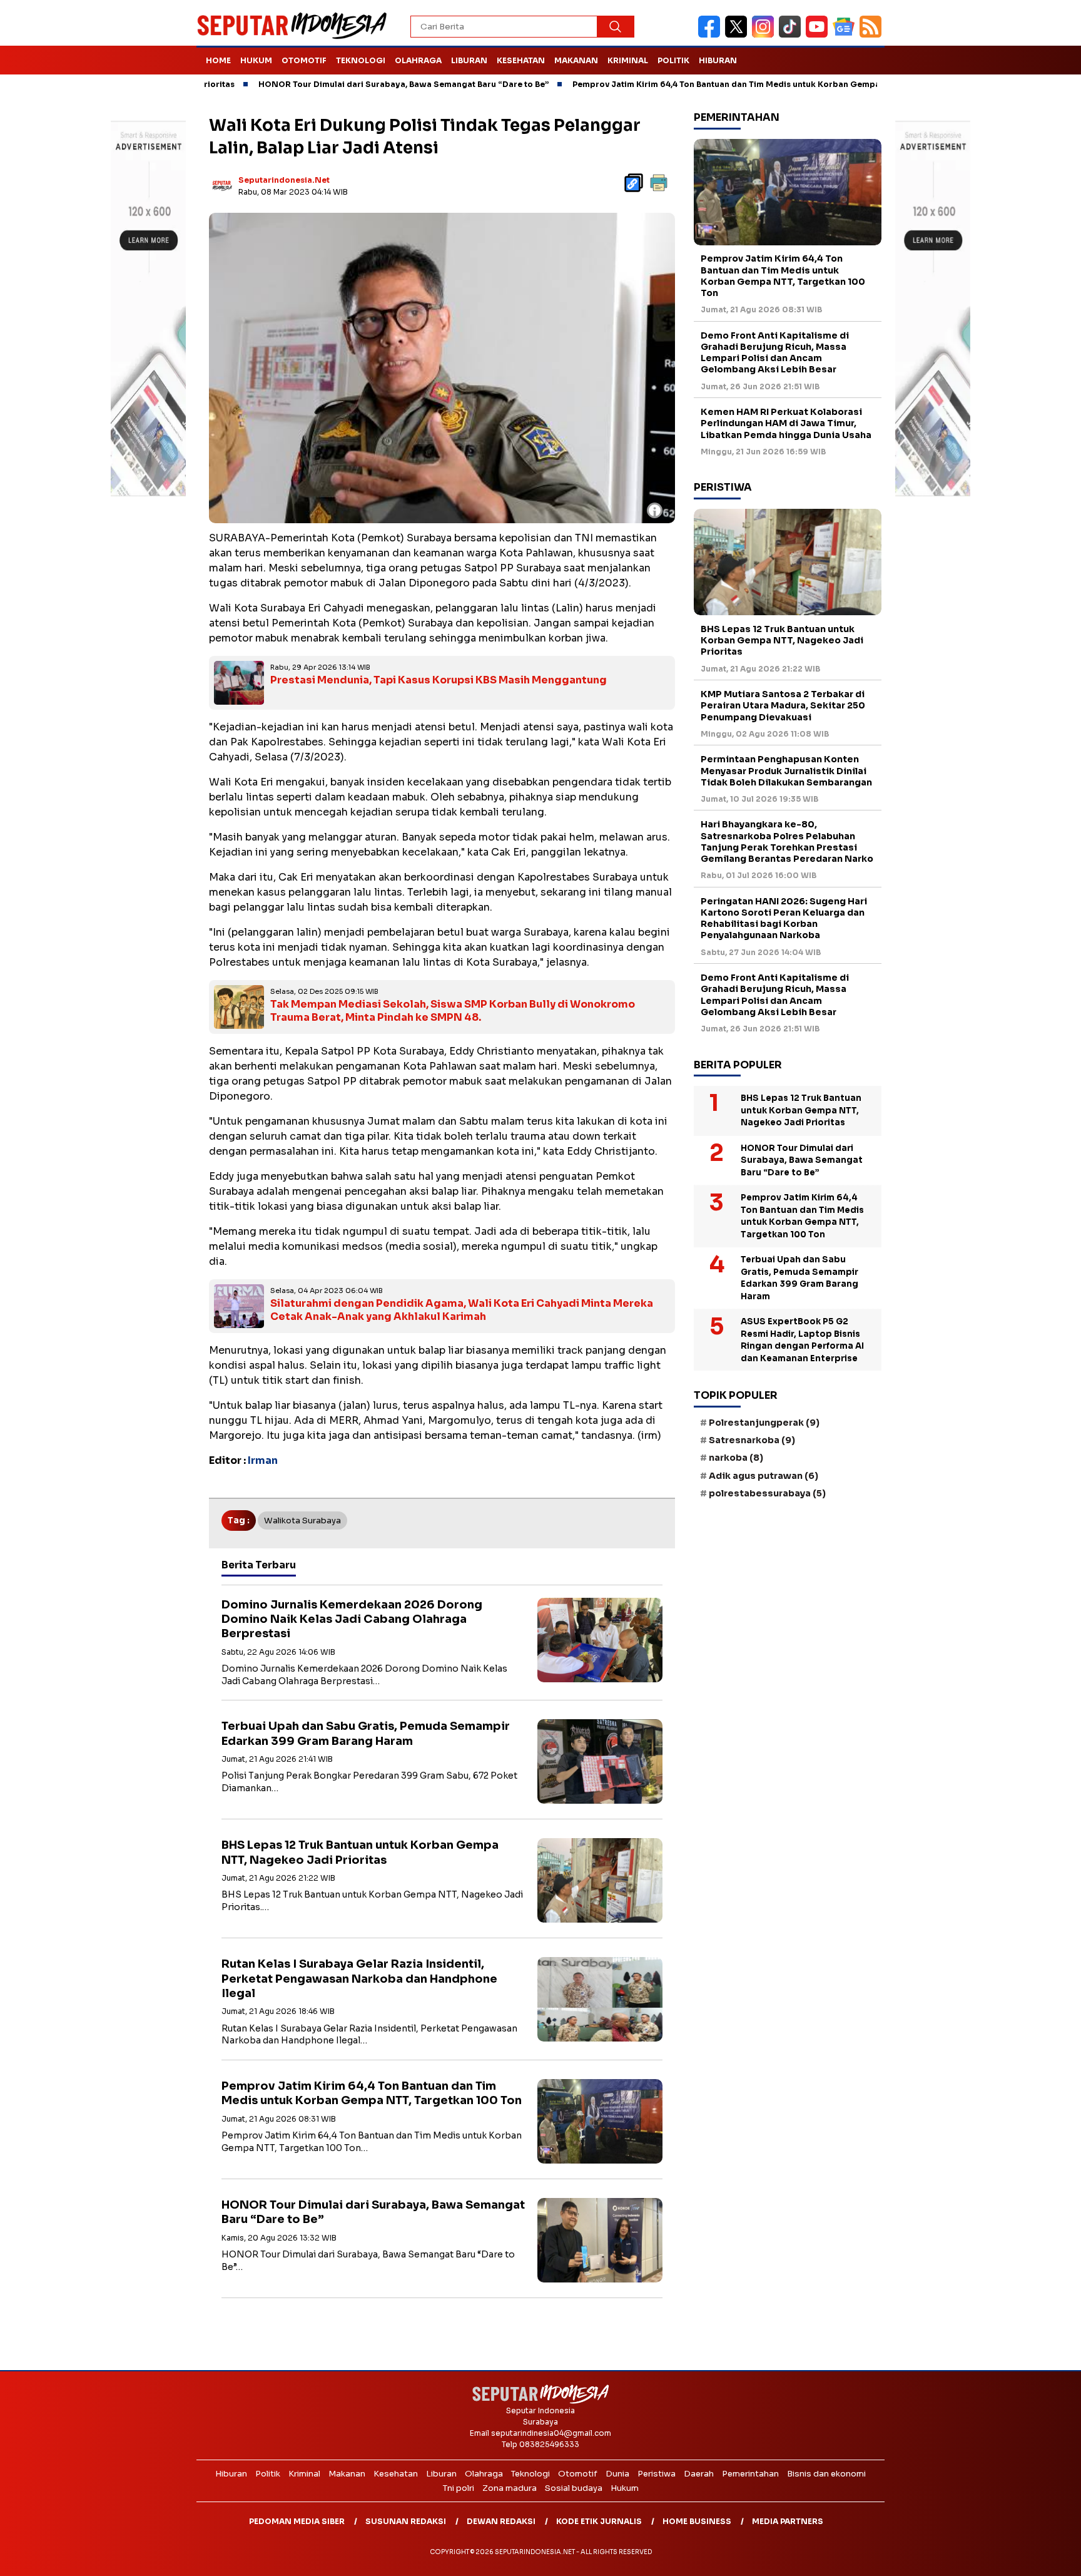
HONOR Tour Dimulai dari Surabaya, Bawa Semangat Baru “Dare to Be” (330, 84)
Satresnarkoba (752, 1441)
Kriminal (628, 60)
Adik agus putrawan (764, 1476)
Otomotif (304, 60)
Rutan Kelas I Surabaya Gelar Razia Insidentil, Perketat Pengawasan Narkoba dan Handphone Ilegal (359, 1979)
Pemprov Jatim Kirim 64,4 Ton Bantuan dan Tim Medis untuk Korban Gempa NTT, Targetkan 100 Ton (702, 84)
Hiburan (718, 60)
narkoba (736, 1458)
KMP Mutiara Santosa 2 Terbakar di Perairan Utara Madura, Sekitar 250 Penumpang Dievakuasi (783, 705)
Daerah (699, 2474)
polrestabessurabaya (767, 1493)
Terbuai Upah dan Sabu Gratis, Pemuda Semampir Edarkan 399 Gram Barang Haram (366, 1733)
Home (218, 60)
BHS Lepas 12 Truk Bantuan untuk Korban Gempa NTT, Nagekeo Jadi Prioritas (360, 1852)
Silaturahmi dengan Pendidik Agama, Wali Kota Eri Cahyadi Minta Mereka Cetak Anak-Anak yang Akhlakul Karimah (462, 1310)
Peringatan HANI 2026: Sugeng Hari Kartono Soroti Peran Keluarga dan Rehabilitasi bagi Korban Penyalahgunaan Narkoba (784, 918)
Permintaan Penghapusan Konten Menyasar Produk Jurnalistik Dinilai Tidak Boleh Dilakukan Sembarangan (786, 771)
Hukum (256, 60)
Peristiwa (657, 2474)
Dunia (617, 2474)
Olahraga (418, 60)
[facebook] (712, 35)
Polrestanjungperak (764, 1423)
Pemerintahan (750, 2474)
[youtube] (819, 35)
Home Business (697, 2521)
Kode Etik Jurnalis (599, 2521)
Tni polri (459, 2488)
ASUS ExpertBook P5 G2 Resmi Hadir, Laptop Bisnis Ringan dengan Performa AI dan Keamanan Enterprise (802, 1341)
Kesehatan (521, 60)
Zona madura (510, 2488)
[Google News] (846, 35)
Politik (673, 60)
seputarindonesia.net (284, 180)
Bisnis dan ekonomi (826, 2474)
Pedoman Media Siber (297, 2521)
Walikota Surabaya (302, 1521)
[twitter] (738, 35)
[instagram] (765, 35)
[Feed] (872, 35)
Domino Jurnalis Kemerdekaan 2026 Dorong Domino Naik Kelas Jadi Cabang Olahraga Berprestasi (352, 1619)
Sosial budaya (574, 2488)
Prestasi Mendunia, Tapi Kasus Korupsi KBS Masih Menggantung (439, 680)
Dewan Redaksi (501, 2521)
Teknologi (361, 60)
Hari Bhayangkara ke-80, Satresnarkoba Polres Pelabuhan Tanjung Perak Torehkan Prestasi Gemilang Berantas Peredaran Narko (787, 842)
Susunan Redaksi (406, 2521)
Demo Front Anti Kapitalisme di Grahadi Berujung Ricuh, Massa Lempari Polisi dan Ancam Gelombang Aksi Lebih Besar (775, 353)
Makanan (576, 60)
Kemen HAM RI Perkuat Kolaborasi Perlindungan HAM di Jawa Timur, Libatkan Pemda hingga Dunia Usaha (786, 423)
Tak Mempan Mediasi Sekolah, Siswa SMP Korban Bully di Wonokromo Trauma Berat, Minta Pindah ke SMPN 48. (453, 1011)
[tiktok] (792, 35)
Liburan (469, 60)
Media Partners (788, 2521)
